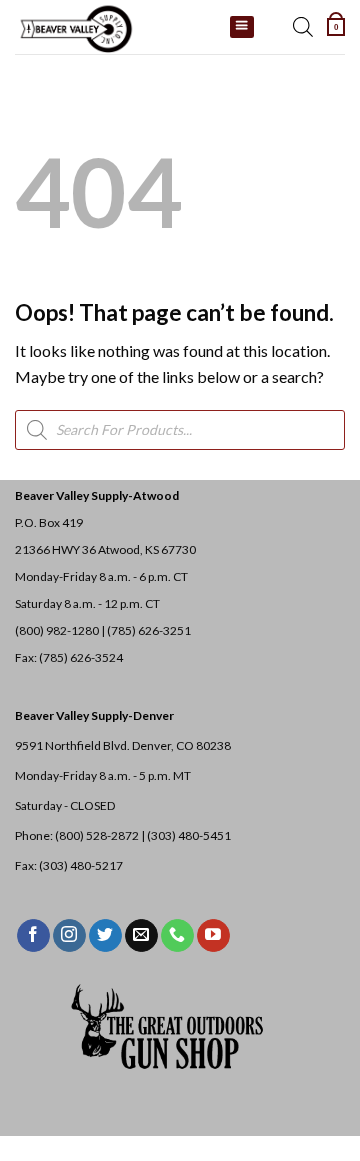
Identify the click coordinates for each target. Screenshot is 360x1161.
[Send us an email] (141, 936)
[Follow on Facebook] (33, 936)
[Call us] (177, 936)
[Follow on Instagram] (69, 936)
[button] (336, 27)
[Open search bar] (303, 27)
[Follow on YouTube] (213, 936)
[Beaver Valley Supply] (115, 27)
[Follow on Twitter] (105, 936)
